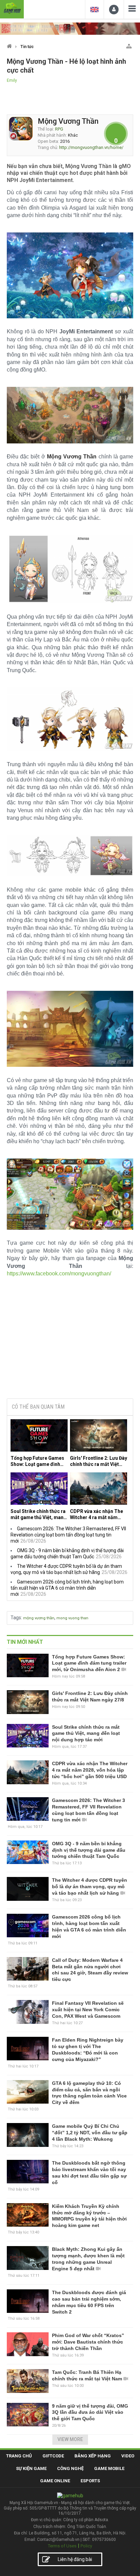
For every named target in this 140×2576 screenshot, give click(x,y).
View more (70, 2439)
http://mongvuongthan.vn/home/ (91, 147)
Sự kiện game (31, 2468)
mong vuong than (72, 1618)
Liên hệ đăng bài (75, 2559)
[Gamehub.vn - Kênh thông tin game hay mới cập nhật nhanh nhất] (12, 8)
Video (128, 2456)
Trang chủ (19, 2456)
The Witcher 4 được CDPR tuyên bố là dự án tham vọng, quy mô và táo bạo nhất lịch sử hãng (90, 1886)
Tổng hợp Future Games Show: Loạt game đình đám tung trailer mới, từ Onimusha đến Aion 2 (37, 1461)
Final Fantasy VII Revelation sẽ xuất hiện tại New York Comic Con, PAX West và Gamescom (88, 2010)
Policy (86, 2546)
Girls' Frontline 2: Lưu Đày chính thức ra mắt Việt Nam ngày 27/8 (99, 1461)
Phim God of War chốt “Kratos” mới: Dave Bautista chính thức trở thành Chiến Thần (88, 2342)
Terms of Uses (62, 2546)
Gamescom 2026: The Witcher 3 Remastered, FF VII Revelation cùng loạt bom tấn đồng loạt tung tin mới (68, 1535)
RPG (59, 129)
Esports (90, 2481)
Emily (12, 80)
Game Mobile (109, 2468)
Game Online (55, 2481)
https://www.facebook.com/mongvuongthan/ (59, 1274)
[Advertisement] (70, 1341)
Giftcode (53, 2456)
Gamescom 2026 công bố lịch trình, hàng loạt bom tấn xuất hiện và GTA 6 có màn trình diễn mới (67, 1588)
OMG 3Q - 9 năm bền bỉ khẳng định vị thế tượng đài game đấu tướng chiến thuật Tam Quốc (89, 1850)
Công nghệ (70, 2468)
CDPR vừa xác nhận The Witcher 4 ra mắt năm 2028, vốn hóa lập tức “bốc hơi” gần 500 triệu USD (97, 1514)
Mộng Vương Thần (68, 121)
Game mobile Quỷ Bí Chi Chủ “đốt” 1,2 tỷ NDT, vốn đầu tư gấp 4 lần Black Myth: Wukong (90, 2133)
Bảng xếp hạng (93, 2456)
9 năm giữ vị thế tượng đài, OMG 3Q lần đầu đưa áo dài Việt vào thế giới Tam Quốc (90, 2412)
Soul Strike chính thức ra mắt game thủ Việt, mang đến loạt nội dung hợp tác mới (39, 1514)
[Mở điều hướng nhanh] (129, 45)
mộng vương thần (39, 1618)
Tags (16, 1618)
